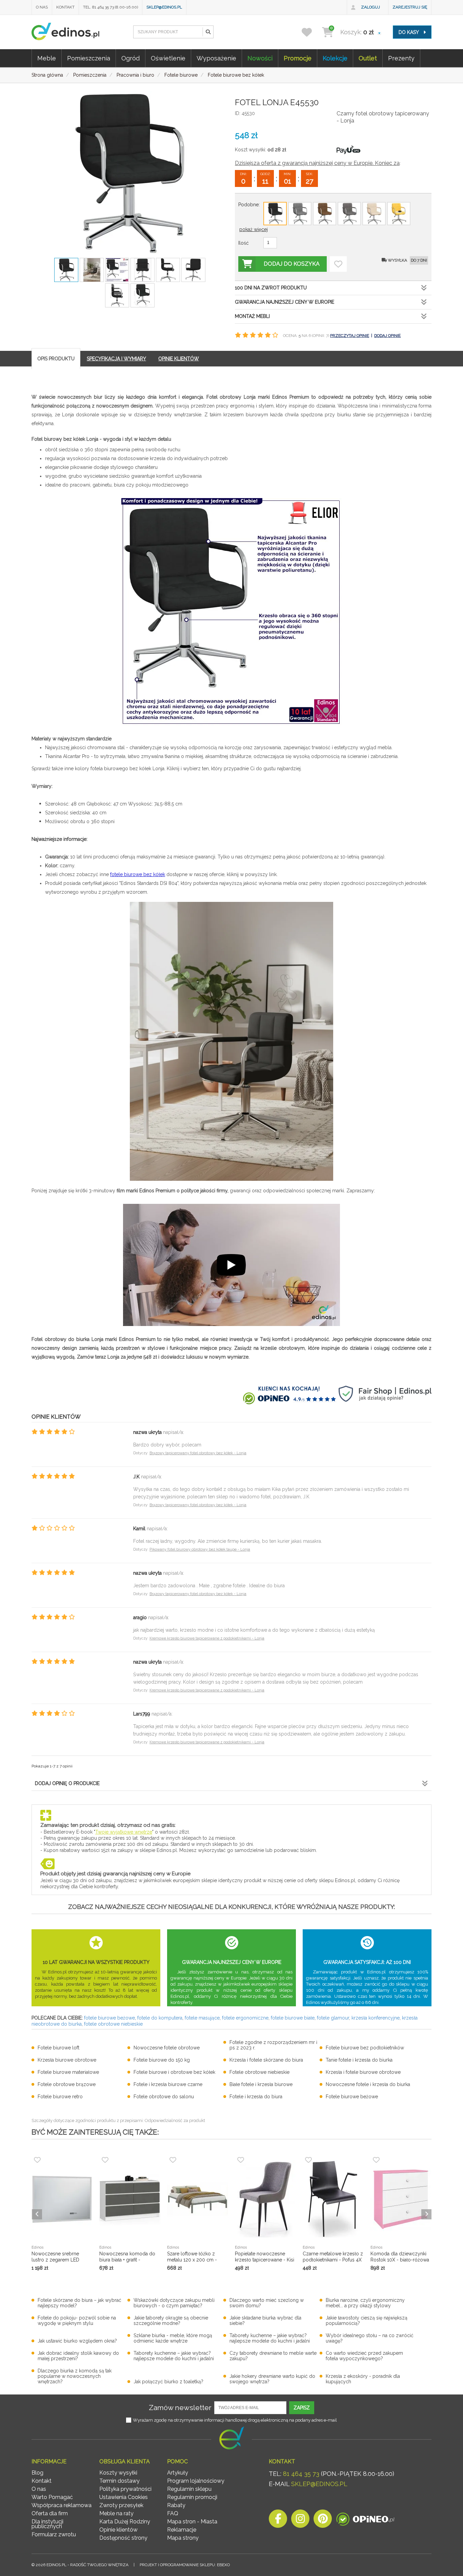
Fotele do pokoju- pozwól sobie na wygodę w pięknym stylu (77, 2321)
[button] (208, 32)
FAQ (173, 2513)
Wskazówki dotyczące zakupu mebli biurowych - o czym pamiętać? (174, 2303)
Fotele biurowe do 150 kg (162, 2060)
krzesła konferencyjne (376, 2018)
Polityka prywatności (125, 2489)
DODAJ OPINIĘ (387, 336)
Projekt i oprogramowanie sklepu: (185, 2565)
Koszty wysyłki (118, 2473)
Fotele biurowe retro (60, 2097)
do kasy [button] (409, 32)
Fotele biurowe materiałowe (68, 2072)
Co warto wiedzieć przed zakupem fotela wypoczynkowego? (364, 2356)
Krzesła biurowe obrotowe (67, 2060)
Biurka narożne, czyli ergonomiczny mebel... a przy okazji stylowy (365, 2303)
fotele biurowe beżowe (109, 2018)
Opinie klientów (118, 2530)
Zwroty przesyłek (121, 2505)
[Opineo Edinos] (365, 2521)
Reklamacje (182, 2530)
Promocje (298, 58)
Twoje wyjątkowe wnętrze (124, 1832)
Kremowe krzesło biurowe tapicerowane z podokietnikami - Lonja (207, 1638)
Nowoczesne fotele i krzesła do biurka (368, 2084)
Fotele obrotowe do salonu (164, 2097)
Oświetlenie (168, 58)
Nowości (260, 58)
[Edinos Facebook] (278, 2521)
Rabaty (176, 2505)
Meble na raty (116, 2513)
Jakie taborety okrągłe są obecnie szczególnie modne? (171, 2321)
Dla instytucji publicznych (47, 2524)
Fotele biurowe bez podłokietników (365, 2048)
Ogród (130, 58)
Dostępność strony (123, 2538)
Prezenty (401, 58)
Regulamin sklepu (189, 2489)
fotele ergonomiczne (245, 2018)
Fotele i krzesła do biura (256, 2097)
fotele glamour (333, 2018)
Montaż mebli (252, 316)
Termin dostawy (119, 2481)
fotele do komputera (160, 2018)
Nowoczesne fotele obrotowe (167, 2048)
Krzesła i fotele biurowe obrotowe (363, 2072)
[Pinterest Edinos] (323, 2521)
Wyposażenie (216, 58)
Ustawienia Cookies (124, 2497)
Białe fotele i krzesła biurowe (261, 2084)
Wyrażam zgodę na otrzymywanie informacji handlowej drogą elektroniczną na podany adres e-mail (235, 2420)
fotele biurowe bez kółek (138, 874)
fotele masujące (202, 2018)
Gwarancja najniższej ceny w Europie (285, 302)
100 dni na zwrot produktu (271, 288)
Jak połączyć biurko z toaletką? (168, 2382)
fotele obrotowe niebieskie (113, 2024)
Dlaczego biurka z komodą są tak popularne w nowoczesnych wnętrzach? (75, 2376)
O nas (42, 7)
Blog (37, 2473)
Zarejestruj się (410, 7)
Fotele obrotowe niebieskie (259, 2072)
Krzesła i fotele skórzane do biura (266, 2060)
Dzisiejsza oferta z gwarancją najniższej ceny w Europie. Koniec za (317, 163)
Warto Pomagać (52, 2497)
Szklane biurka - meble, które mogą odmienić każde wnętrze (173, 2338)
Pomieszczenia (89, 58)
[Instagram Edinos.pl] (300, 2521)
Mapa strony (183, 2538)
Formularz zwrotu (54, 2534)
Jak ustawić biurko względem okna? (77, 2341)
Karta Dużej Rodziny (125, 2522)
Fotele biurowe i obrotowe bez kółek (174, 2072)
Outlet (368, 58)
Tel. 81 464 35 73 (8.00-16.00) (110, 7)
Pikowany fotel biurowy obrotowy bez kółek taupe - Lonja (200, 1549)
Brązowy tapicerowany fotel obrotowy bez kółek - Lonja (198, 1453)
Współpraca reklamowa (62, 2505)
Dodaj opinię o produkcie (67, 1783)
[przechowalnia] (311, 32)
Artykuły (178, 2473)
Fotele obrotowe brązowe (67, 2084)
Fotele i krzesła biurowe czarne (168, 2084)
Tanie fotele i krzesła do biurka (359, 2060)
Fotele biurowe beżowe (352, 2097)
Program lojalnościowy (196, 2481)
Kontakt (65, 7)
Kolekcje (335, 58)
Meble (47, 58)
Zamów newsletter (180, 2408)
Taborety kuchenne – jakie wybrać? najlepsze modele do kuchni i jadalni (270, 2338)
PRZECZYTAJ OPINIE (350, 336)
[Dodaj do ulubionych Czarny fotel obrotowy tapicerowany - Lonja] (338, 264)
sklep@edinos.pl (164, 7)
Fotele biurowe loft (58, 2048)
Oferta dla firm (50, 2513)
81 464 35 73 (301, 2474)
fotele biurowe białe (293, 2018)
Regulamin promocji (192, 2497)
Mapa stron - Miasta (192, 2522)
